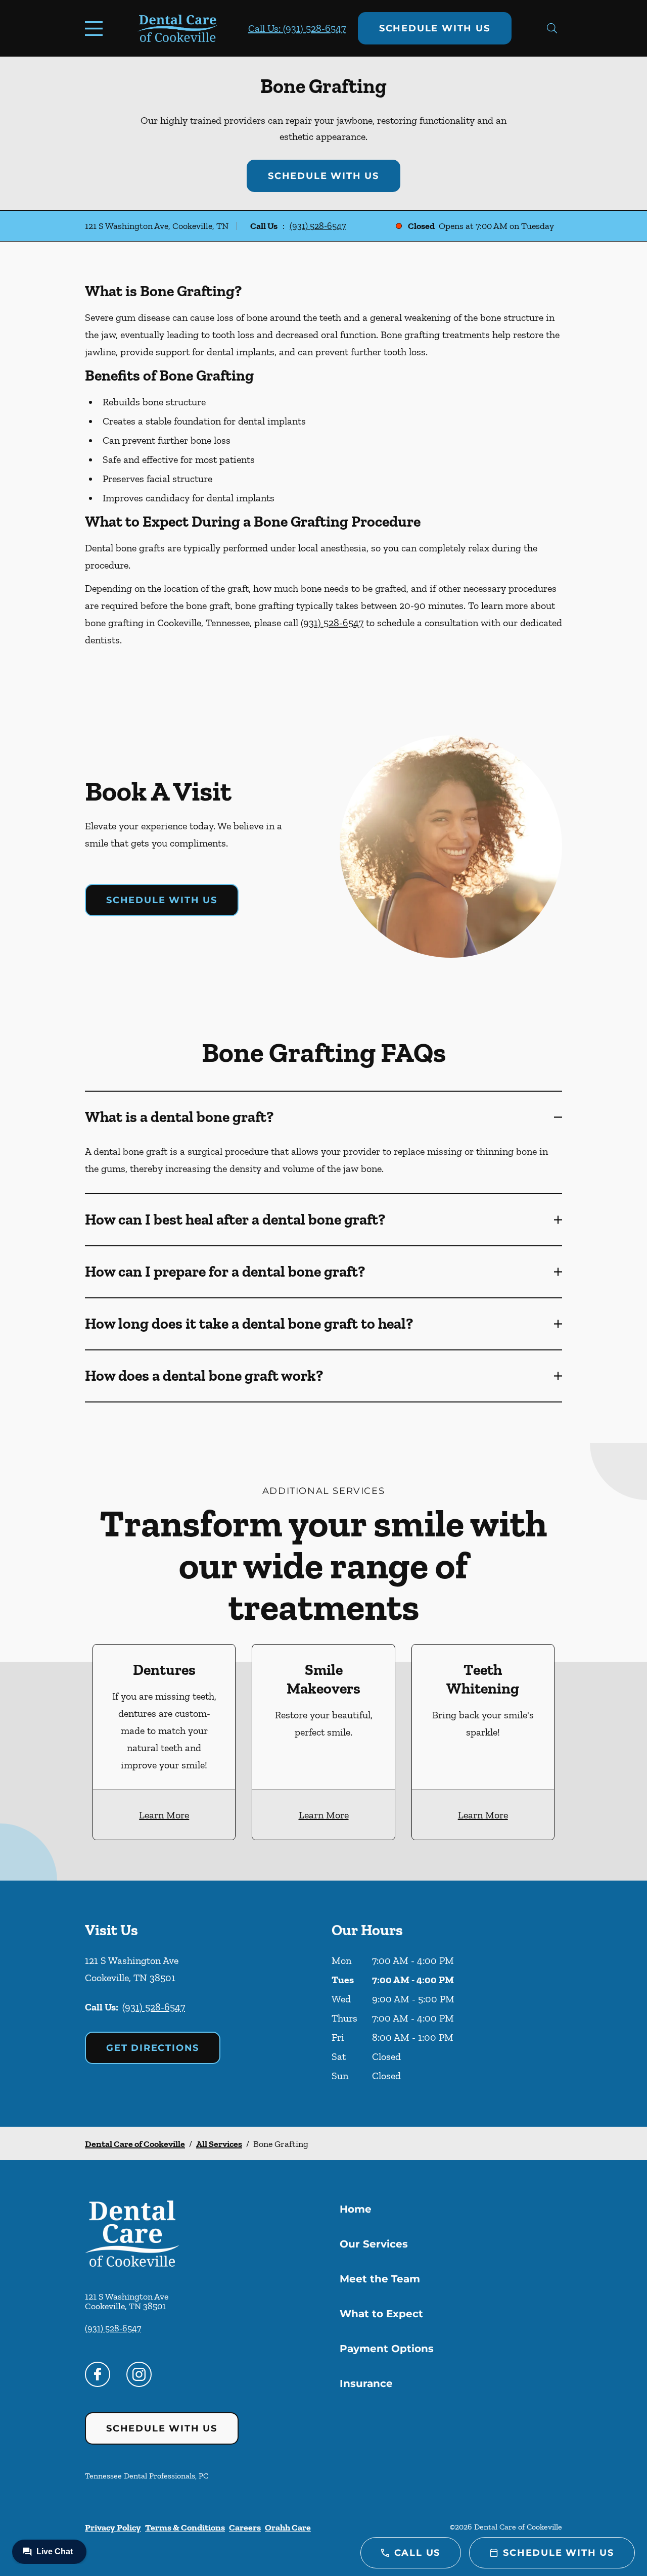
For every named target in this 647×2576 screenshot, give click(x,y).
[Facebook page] (98, 2374)
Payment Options (387, 2349)
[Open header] (96, 28)
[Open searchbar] (552, 28)
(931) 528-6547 (318, 226)
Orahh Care (288, 2527)
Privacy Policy (113, 2527)
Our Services (374, 2244)
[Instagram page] (139, 2374)
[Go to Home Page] (178, 29)
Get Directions (153, 2048)
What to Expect (381, 2314)
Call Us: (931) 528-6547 (297, 28)
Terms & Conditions (185, 2527)
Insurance (366, 2383)
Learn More (164, 1815)
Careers (245, 2527)
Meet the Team (380, 2279)
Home (356, 2209)
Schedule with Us (435, 28)
